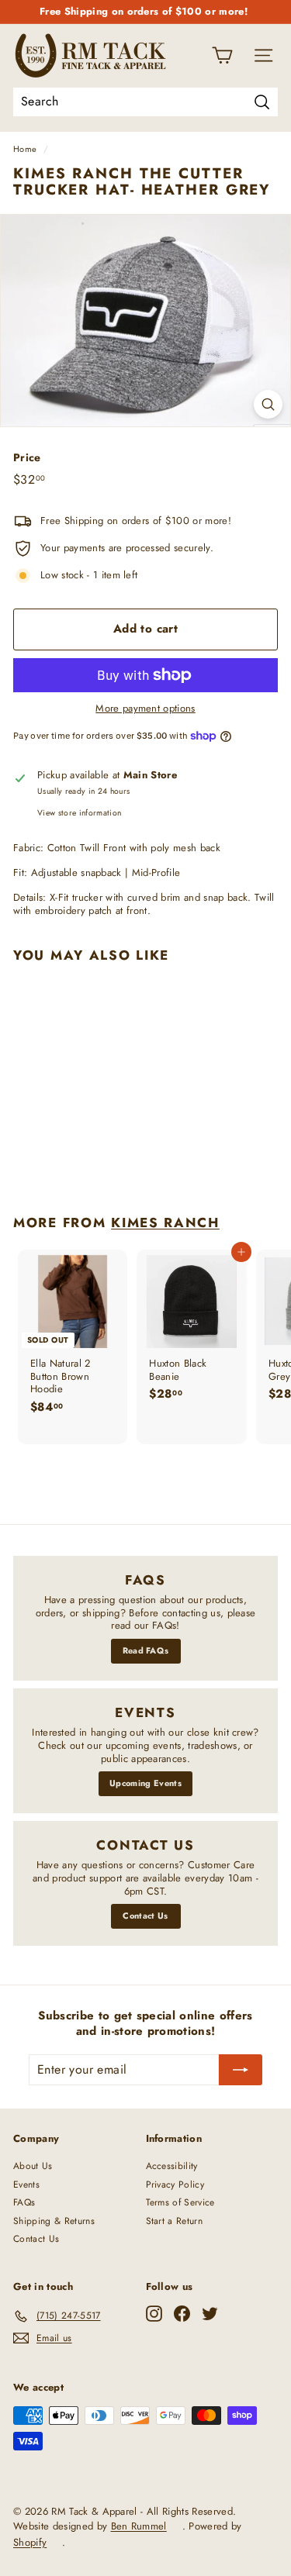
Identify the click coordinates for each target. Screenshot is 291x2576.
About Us (33, 2166)
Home (25, 149)
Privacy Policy (175, 2185)
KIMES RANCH (165, 1222)
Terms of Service (180, 2202)
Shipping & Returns (54, 2221)
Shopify (30, 2542)
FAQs (24, 2202)
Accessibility (172, 2166)
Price (27, 457)
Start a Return (175, 2221)
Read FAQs (146, 1650)
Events (26, 2185)
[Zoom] (268, 404)
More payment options (145, 709)
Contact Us (145, 1916)
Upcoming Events (145, 1783)
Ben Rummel (139, 2526)
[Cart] (222, 55)
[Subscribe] (241, 2070)
